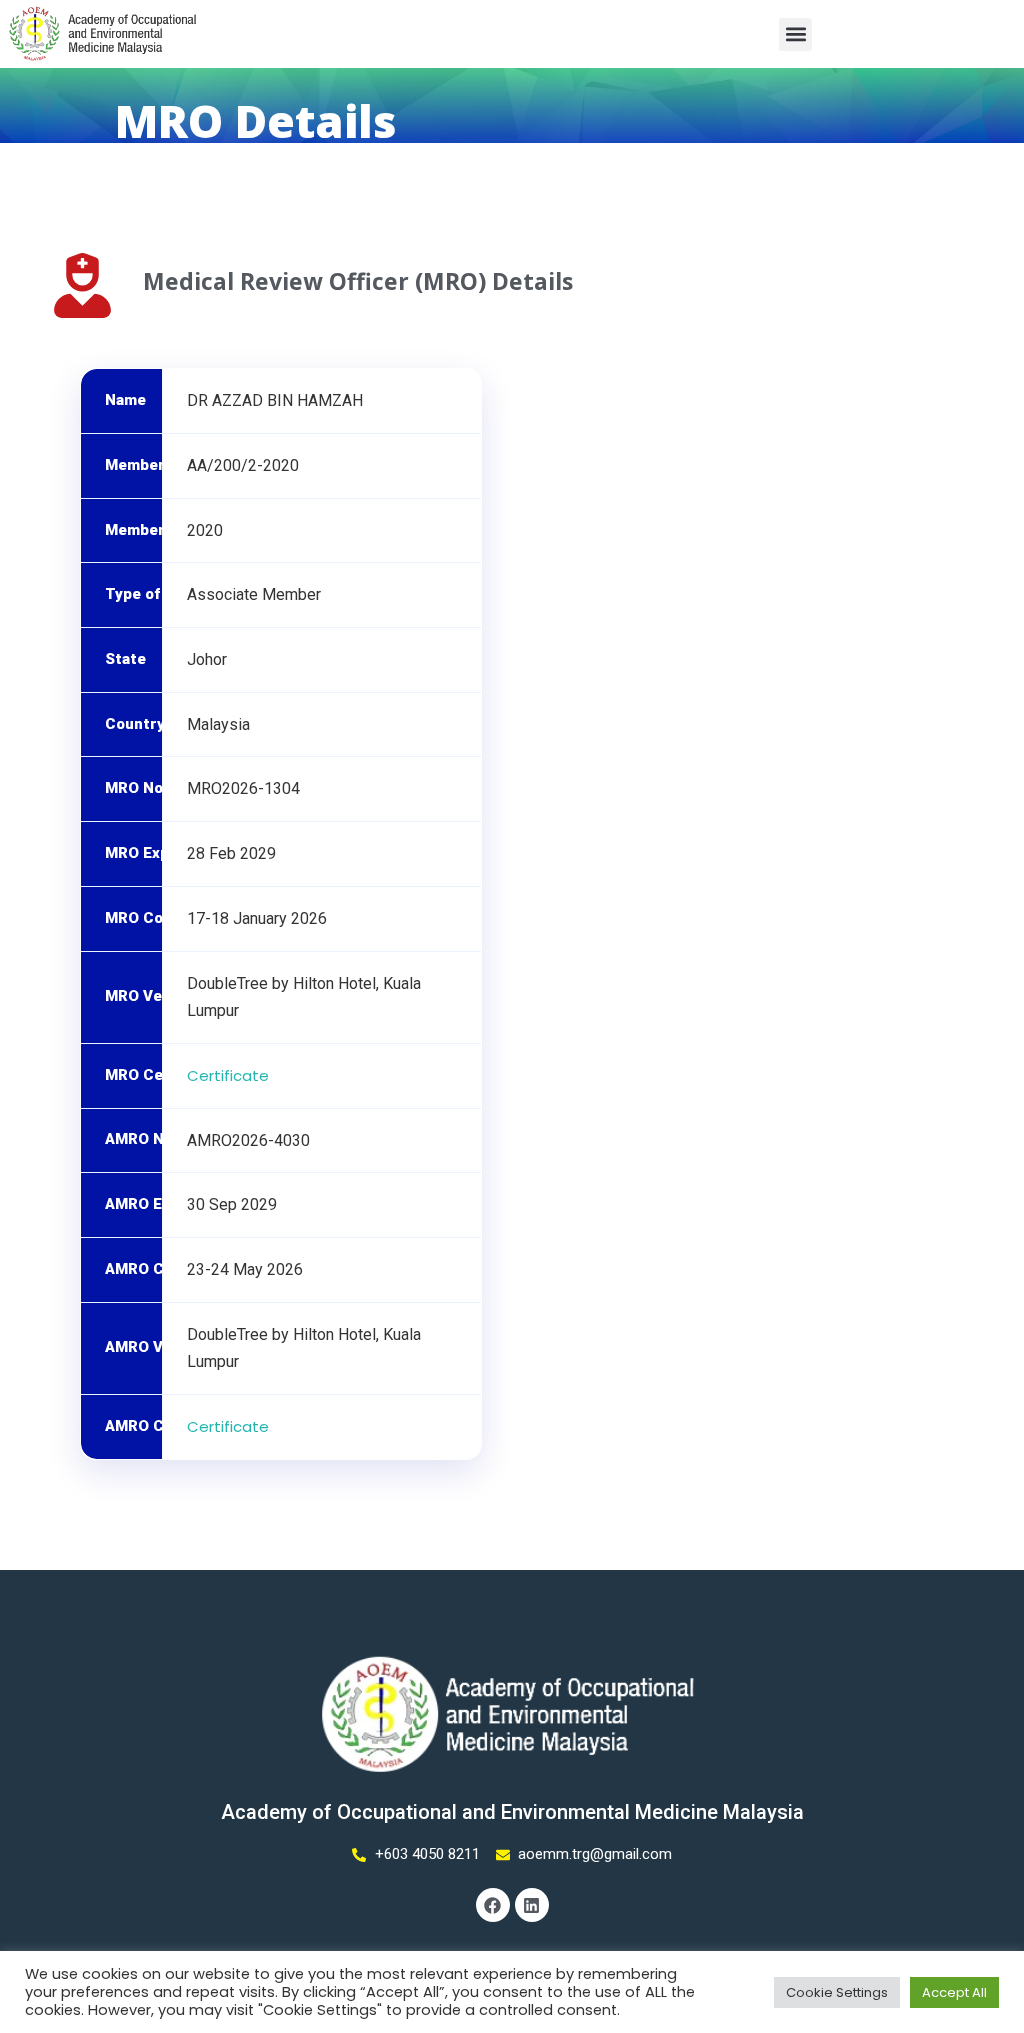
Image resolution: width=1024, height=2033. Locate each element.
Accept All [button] (954, 1992)
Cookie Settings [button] (837, 1992)
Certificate (228, 1075)
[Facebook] (493, 1905)
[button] (795, 34)
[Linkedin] (532, 1905)
